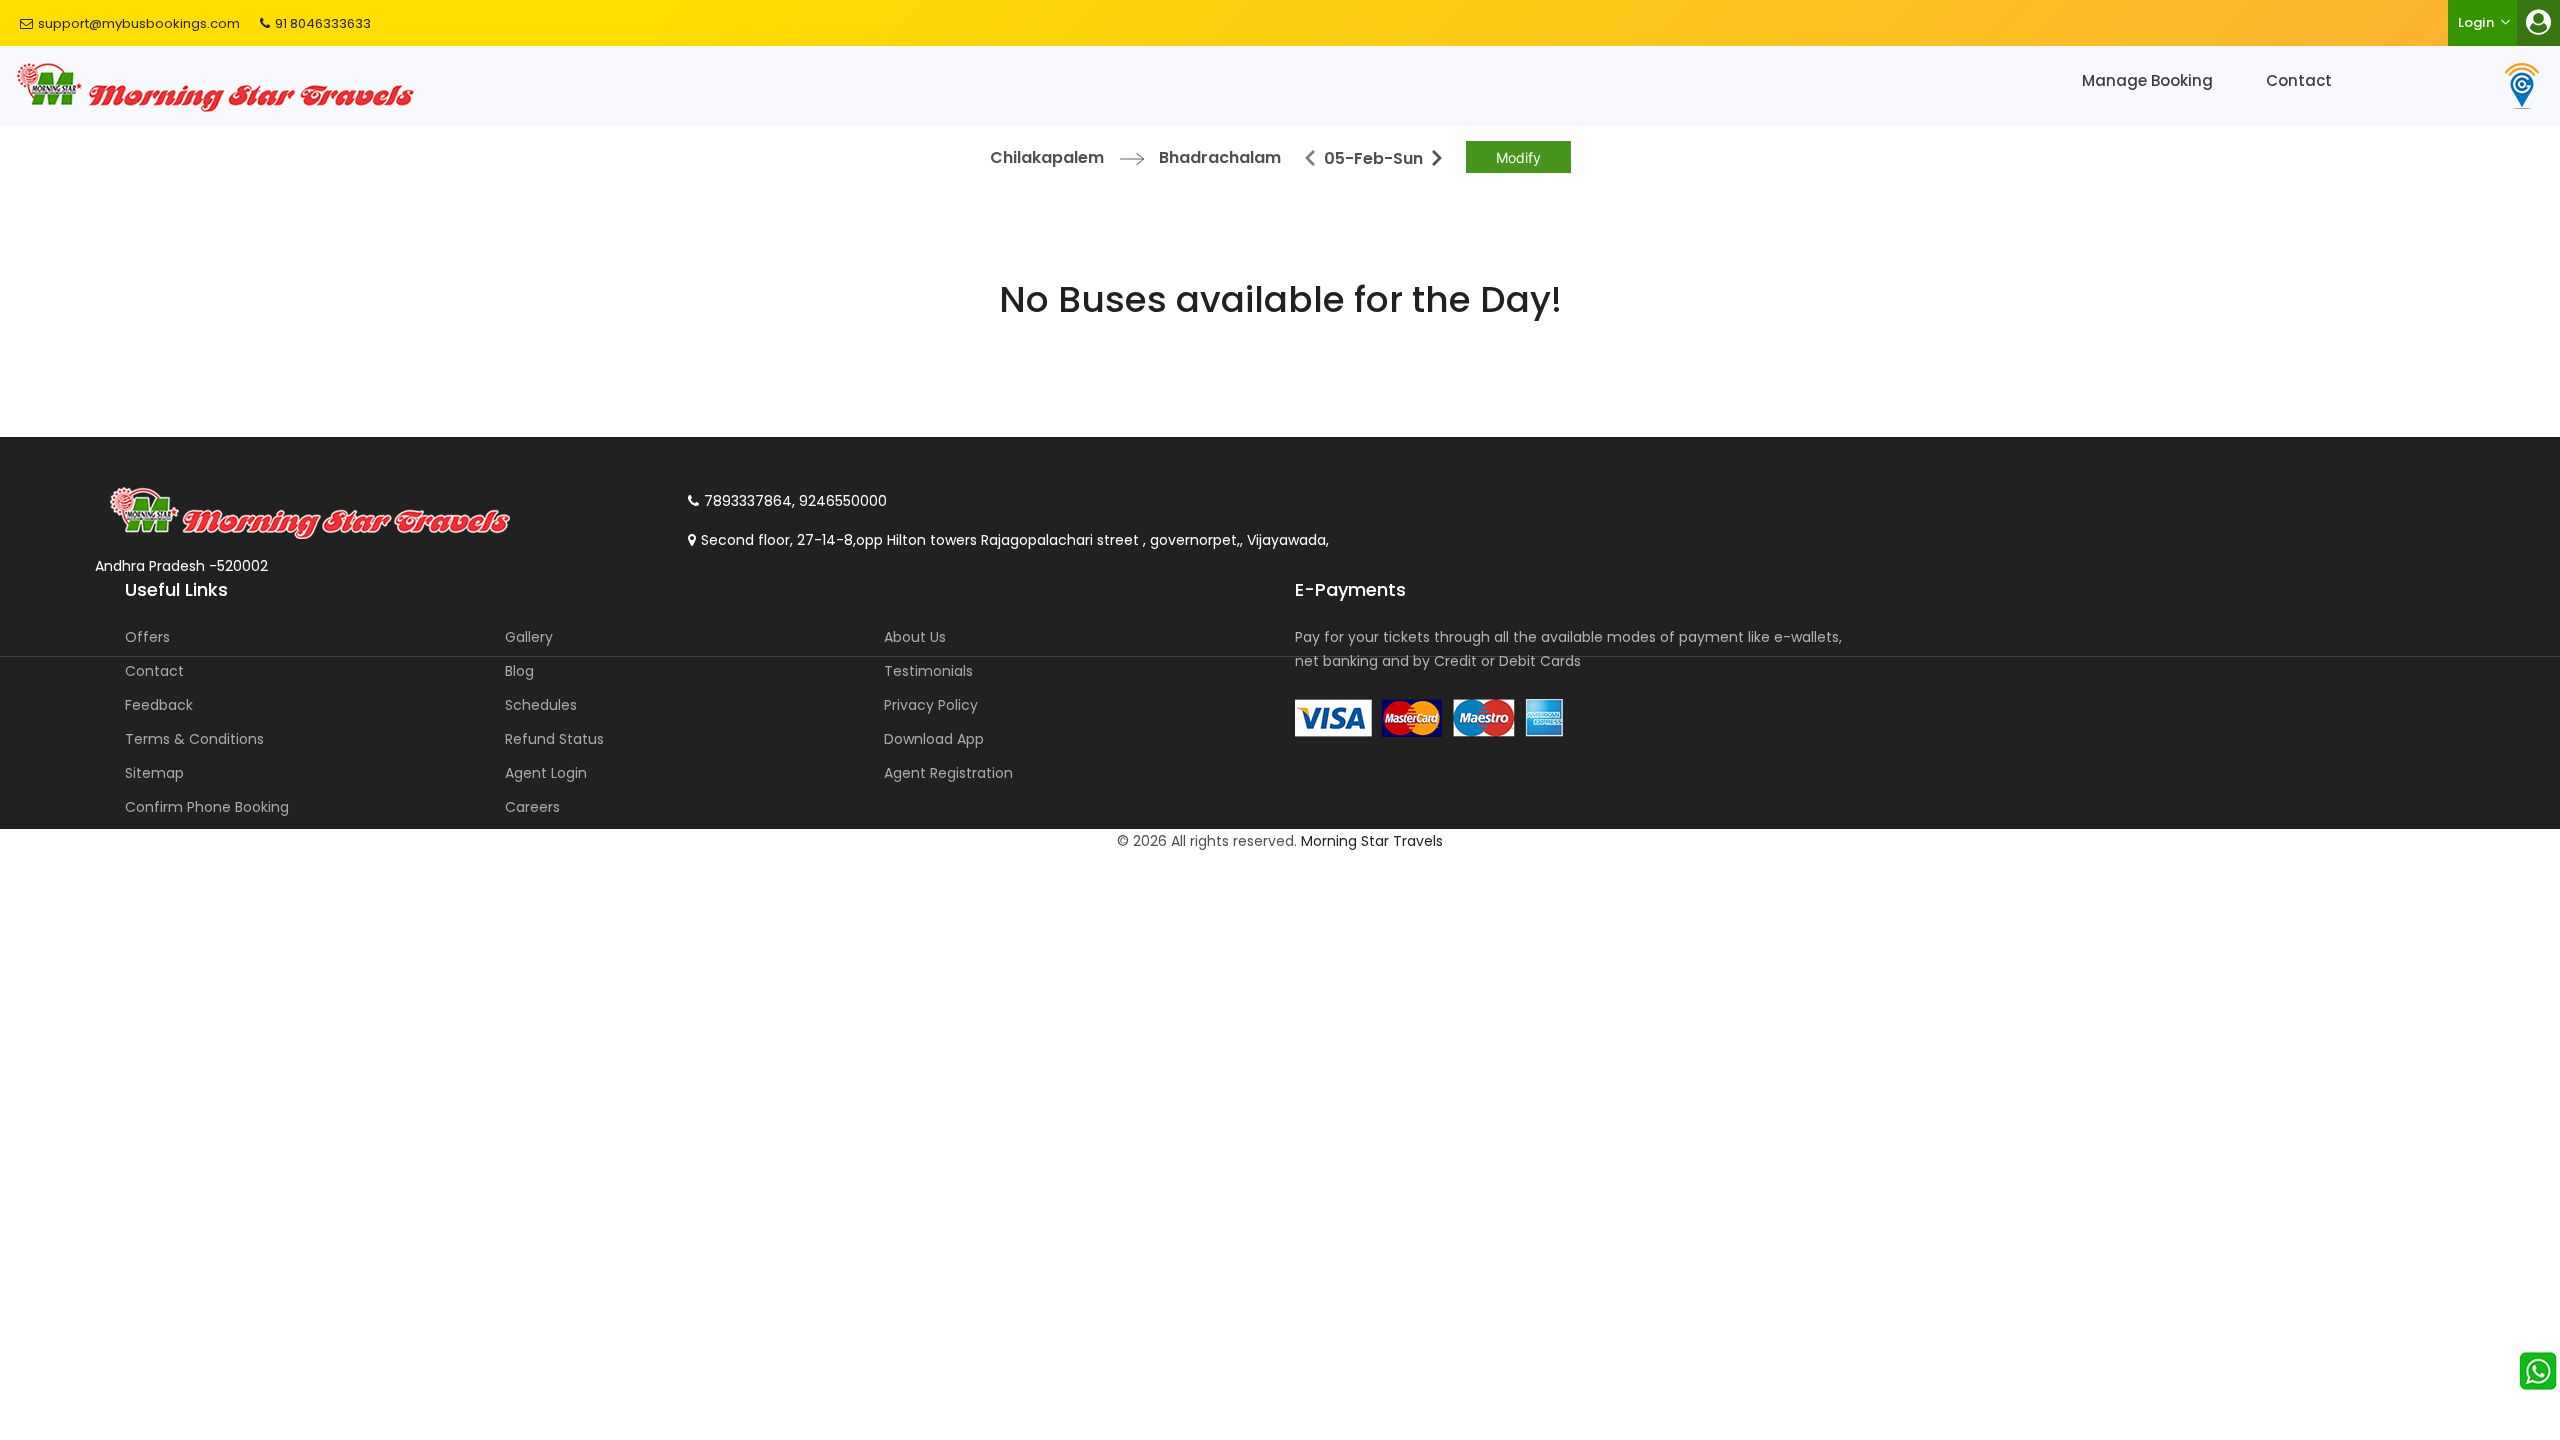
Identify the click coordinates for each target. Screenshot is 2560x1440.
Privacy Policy (931, 705)
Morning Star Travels (1372, 841)
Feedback (159, 705)
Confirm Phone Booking (207, 807)
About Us (915, 637)
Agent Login (546, 773)
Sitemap (154, 773)
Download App (934, 739)
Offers (147, 637)
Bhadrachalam (1220, 157)
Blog (519, 671)
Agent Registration (948, 773)
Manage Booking (2147, 80)
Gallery (529, 637)
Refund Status (554, 739)
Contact (2299, 80)
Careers (532, 807)
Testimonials (928, 671)
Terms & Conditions (194, 739)
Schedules (541, 705)
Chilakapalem (1047, 157)
